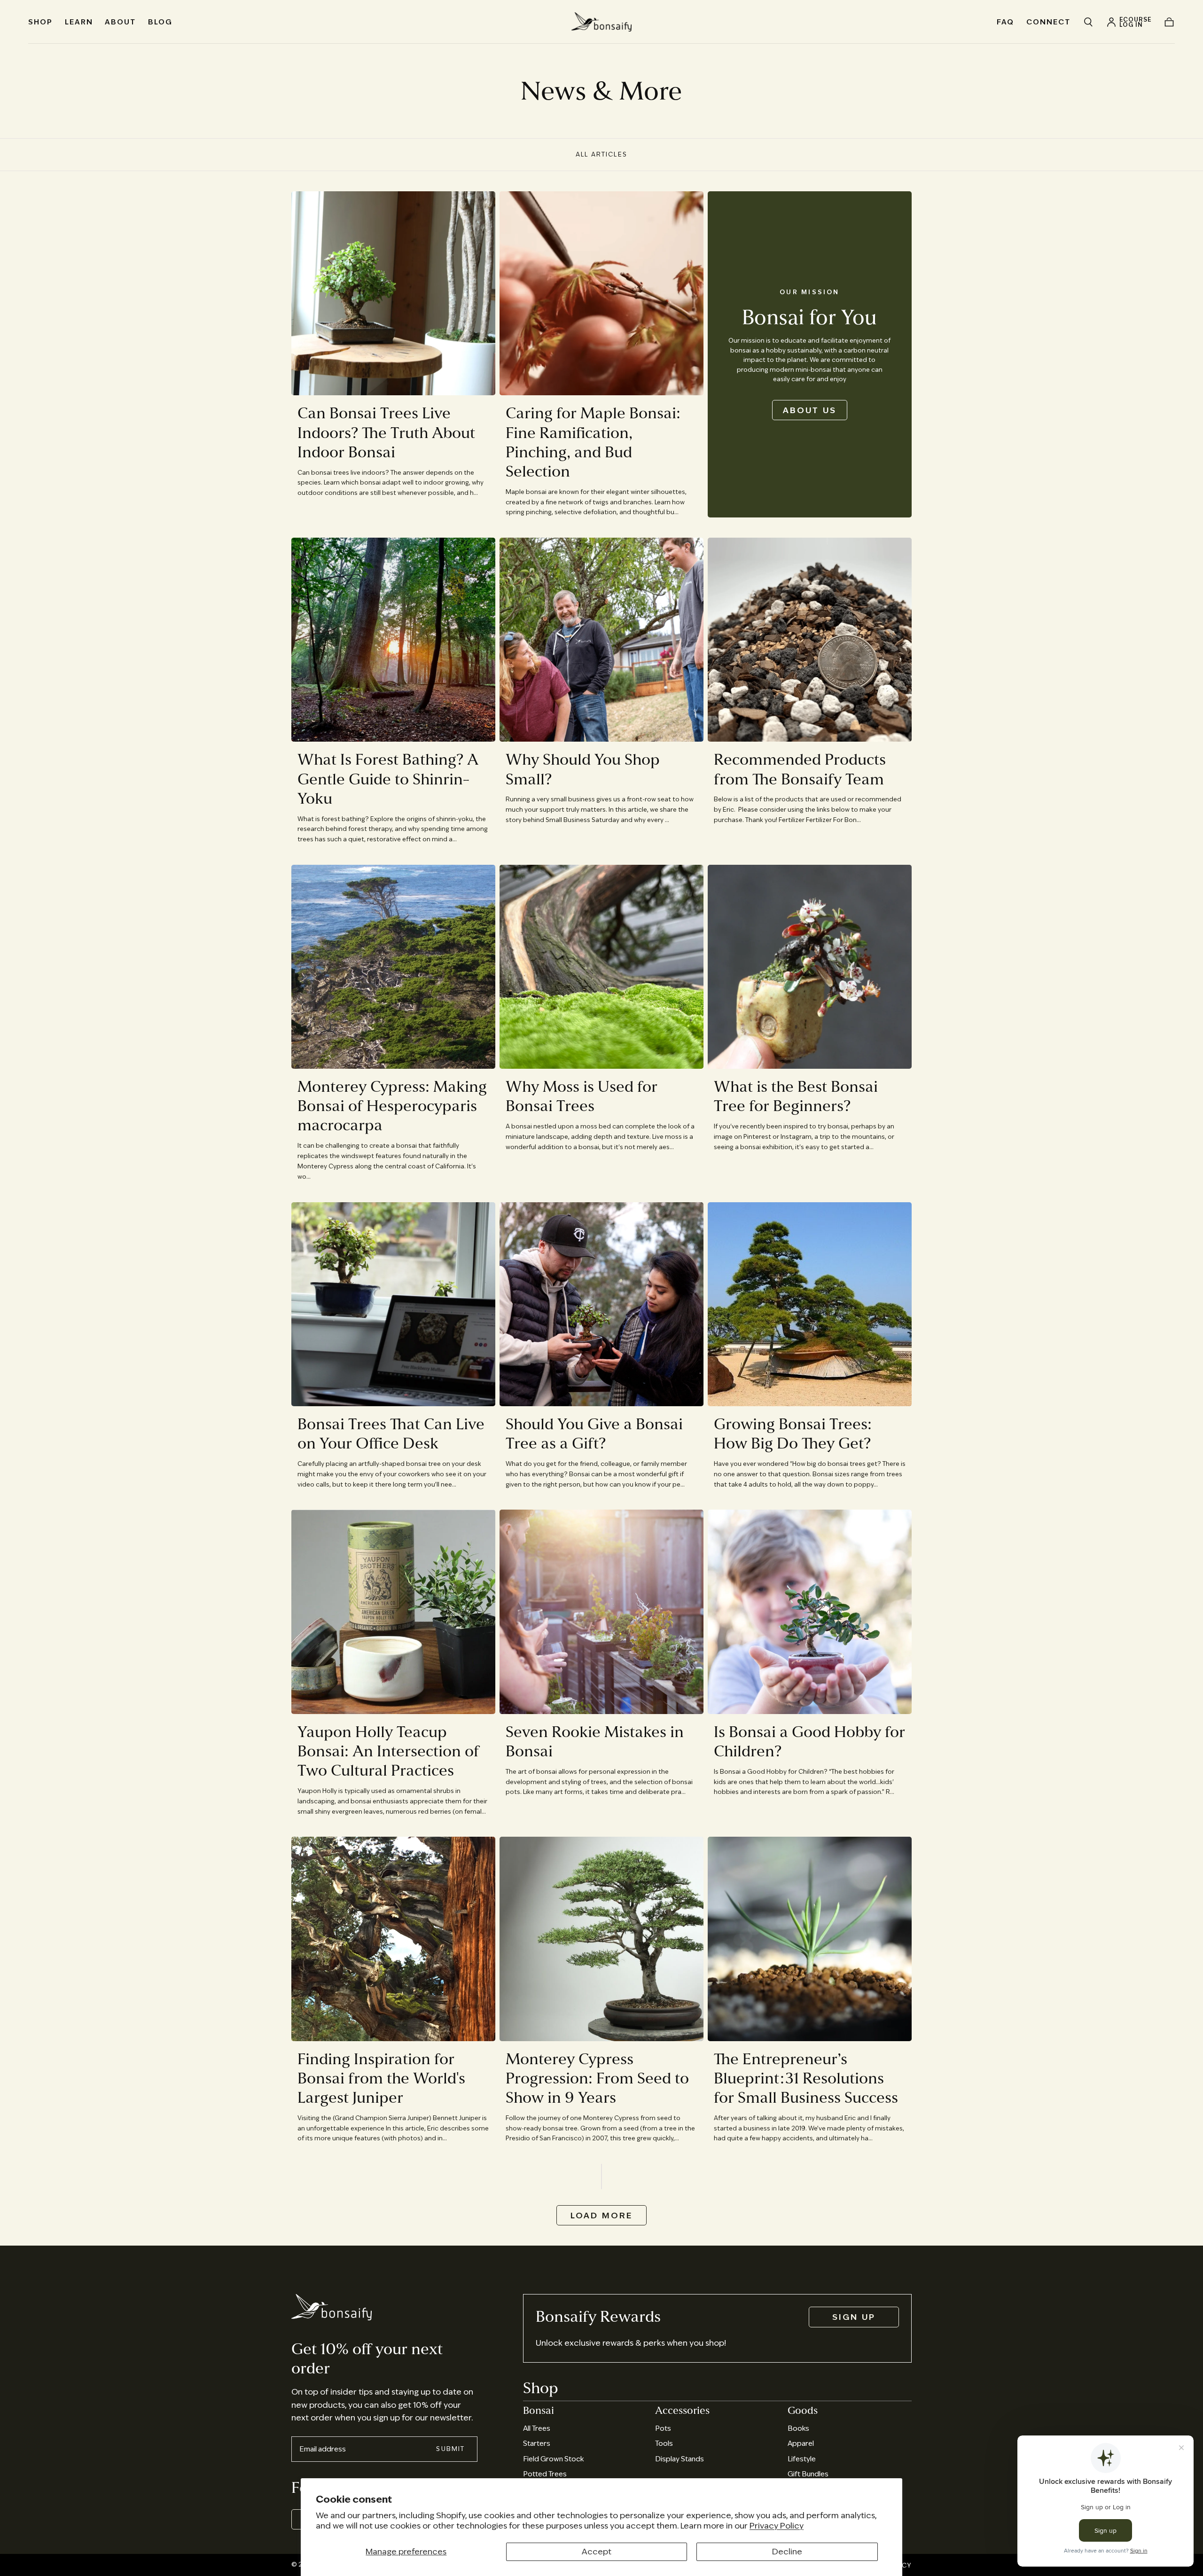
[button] (1088, 22)
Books (798, 2428)
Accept (597, 2552)
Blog (160, 22)
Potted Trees (545, 2474)
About (120, 22)
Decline (787, 2552)
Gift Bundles (808, 2474)
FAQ (1005, 22)
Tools (664, 2443)
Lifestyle (802, 2459)
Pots (663, 2428)
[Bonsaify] (332, 2307)
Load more (602, 2216)
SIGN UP (854, 2317)
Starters (537, 2443)
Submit (450, 2449)
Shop (40, 22)
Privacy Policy (777, 2526)
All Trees (537, 2428)
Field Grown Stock (553, 2459)
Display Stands (680, 2459)
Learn (79, 22)
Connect (1048, 22)
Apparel (801, 2443)
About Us (810, 410)
